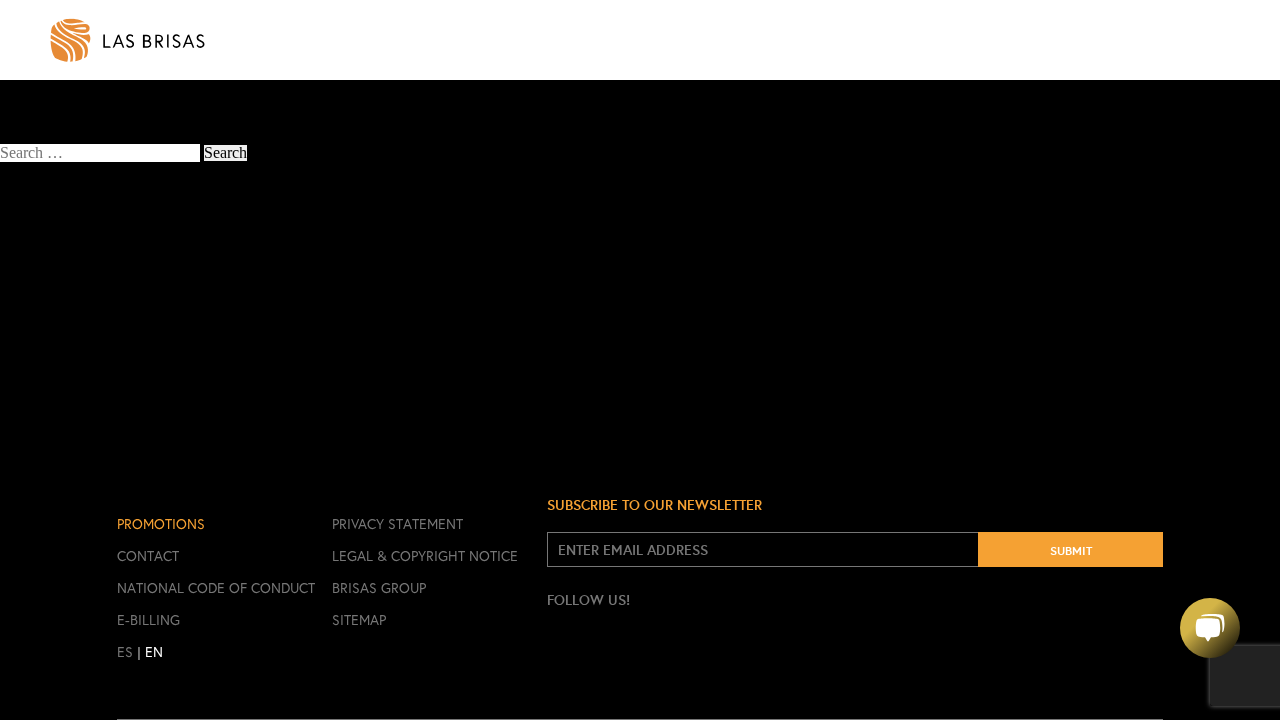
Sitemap (359, 620)
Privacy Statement (397, 524)
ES (125, 652)
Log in (43, 329)
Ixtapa (41, 281)
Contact (148, 556)
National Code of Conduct (216, 588)
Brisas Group (379, 588)
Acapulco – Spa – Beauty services (108, 119)
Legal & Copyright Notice (425, 556)
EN (154, 652)
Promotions (161, 524)
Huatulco (51, 265)
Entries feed (59, 345)
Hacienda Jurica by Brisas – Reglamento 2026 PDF (185, 185)
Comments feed (71, 361)
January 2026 (64, 233)
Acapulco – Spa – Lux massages (103, 103)
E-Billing (148, 620)
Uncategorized (68, 297)
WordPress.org (68, 377)
